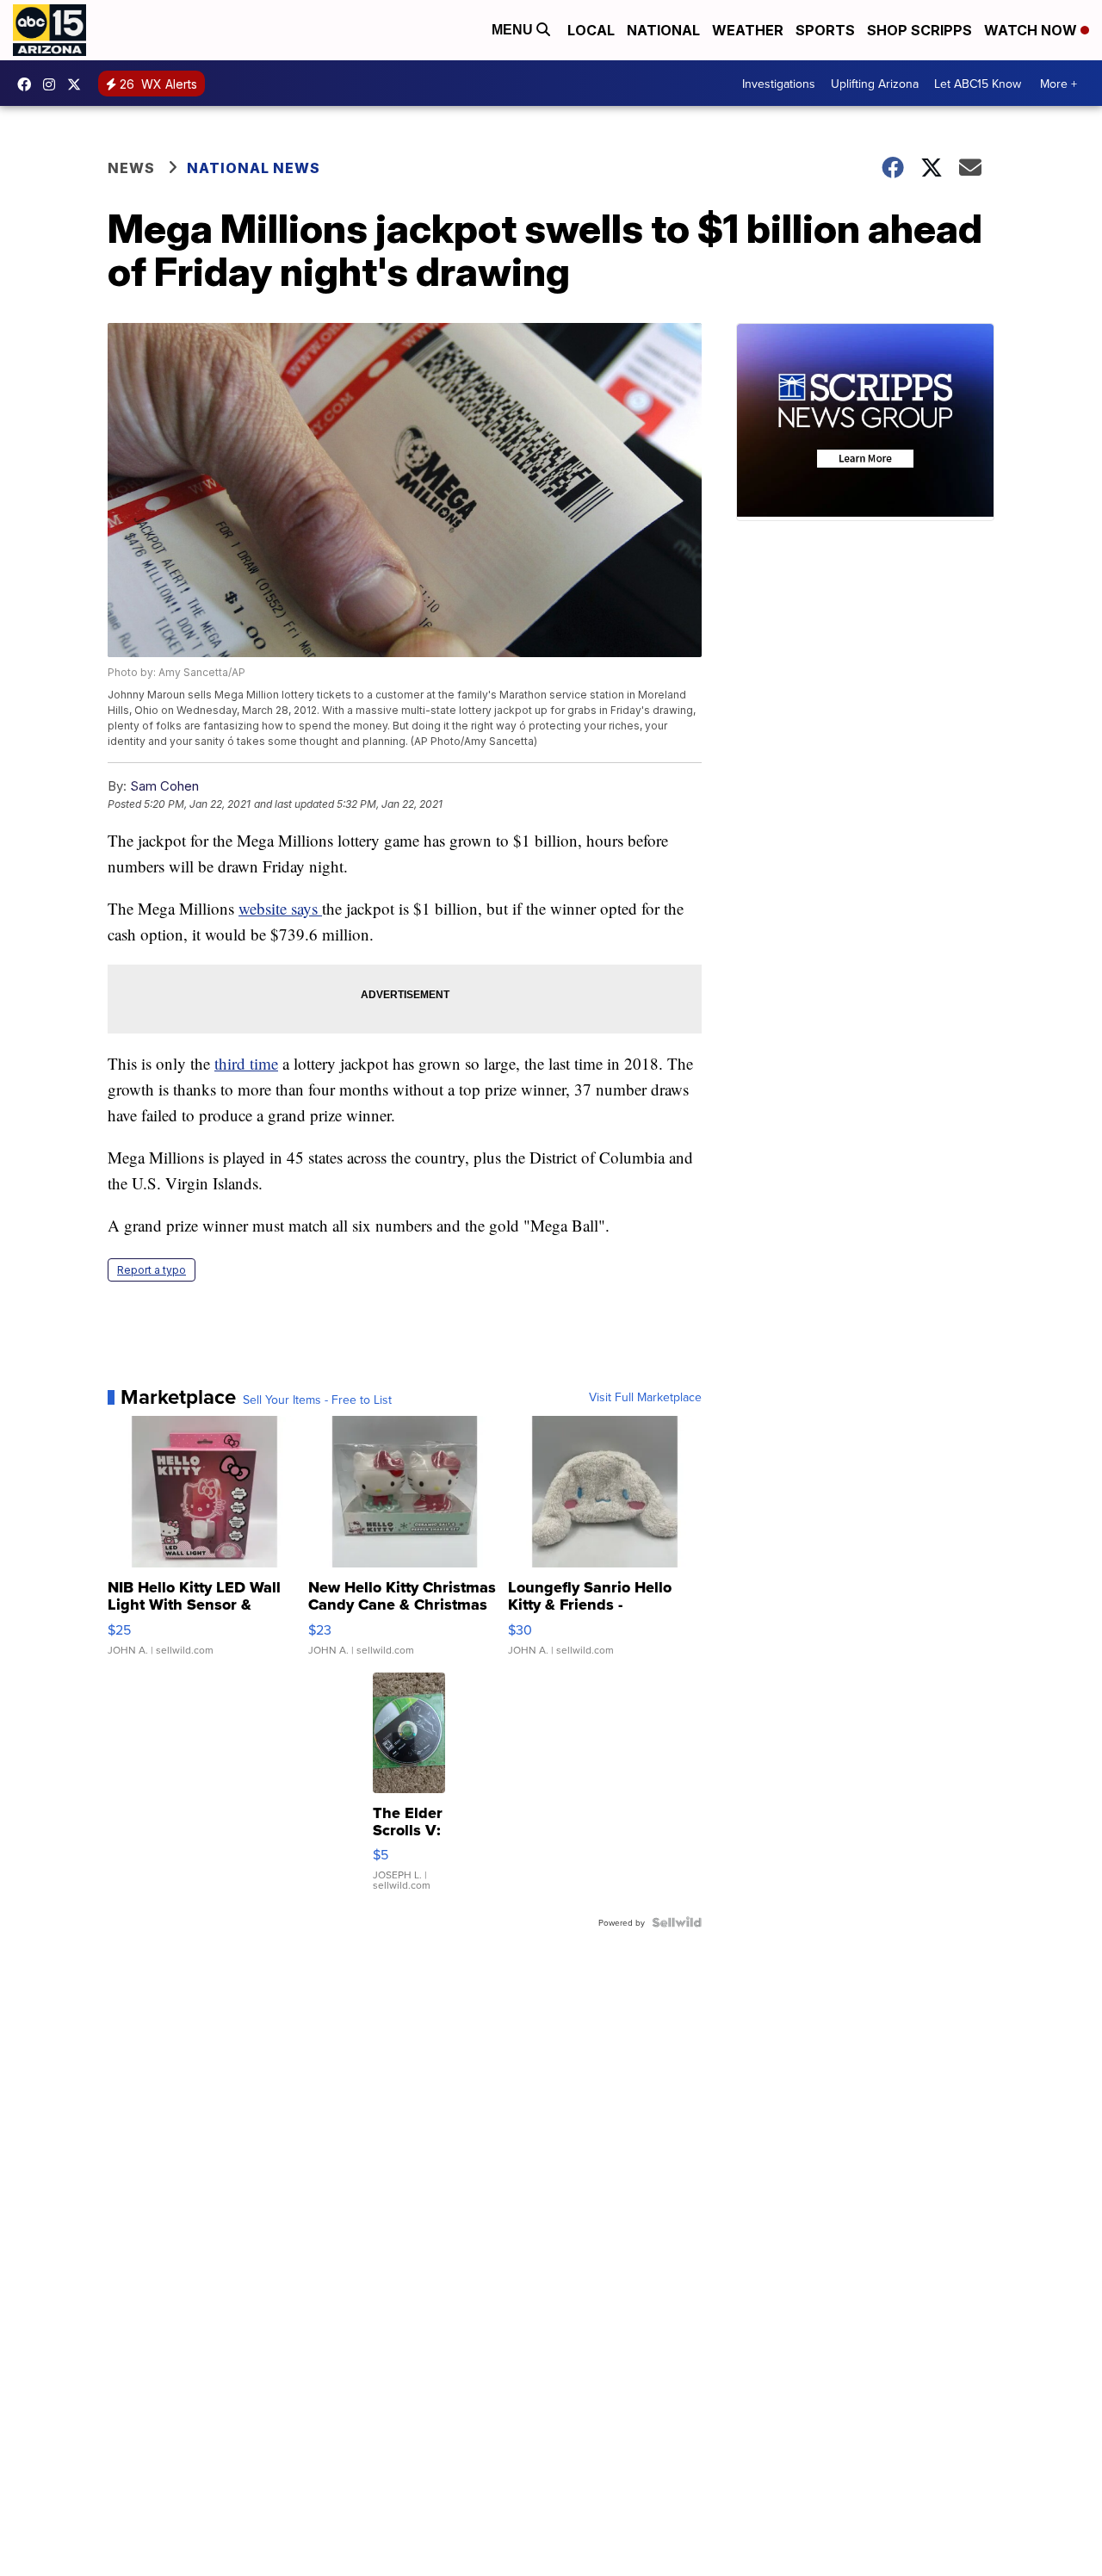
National (663, 30)
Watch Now (1032, 30)
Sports (825, 30)
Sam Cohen (164, 786)
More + (1059, 84)
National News (254, 168)
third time (246, 1063)
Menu (514, 30)
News (131, 168)
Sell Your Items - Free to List (317, 1400)
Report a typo (152, 1270)
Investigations (779, 84)
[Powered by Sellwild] (677, 1922)
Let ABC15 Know (978, 84)
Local (591, 30)
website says (280, 908)
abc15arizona (53, 84)
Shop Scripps (919, 30)
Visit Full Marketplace (645, 1397)
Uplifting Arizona (875, 84)
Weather (748, 30)
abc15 (28, 84)
